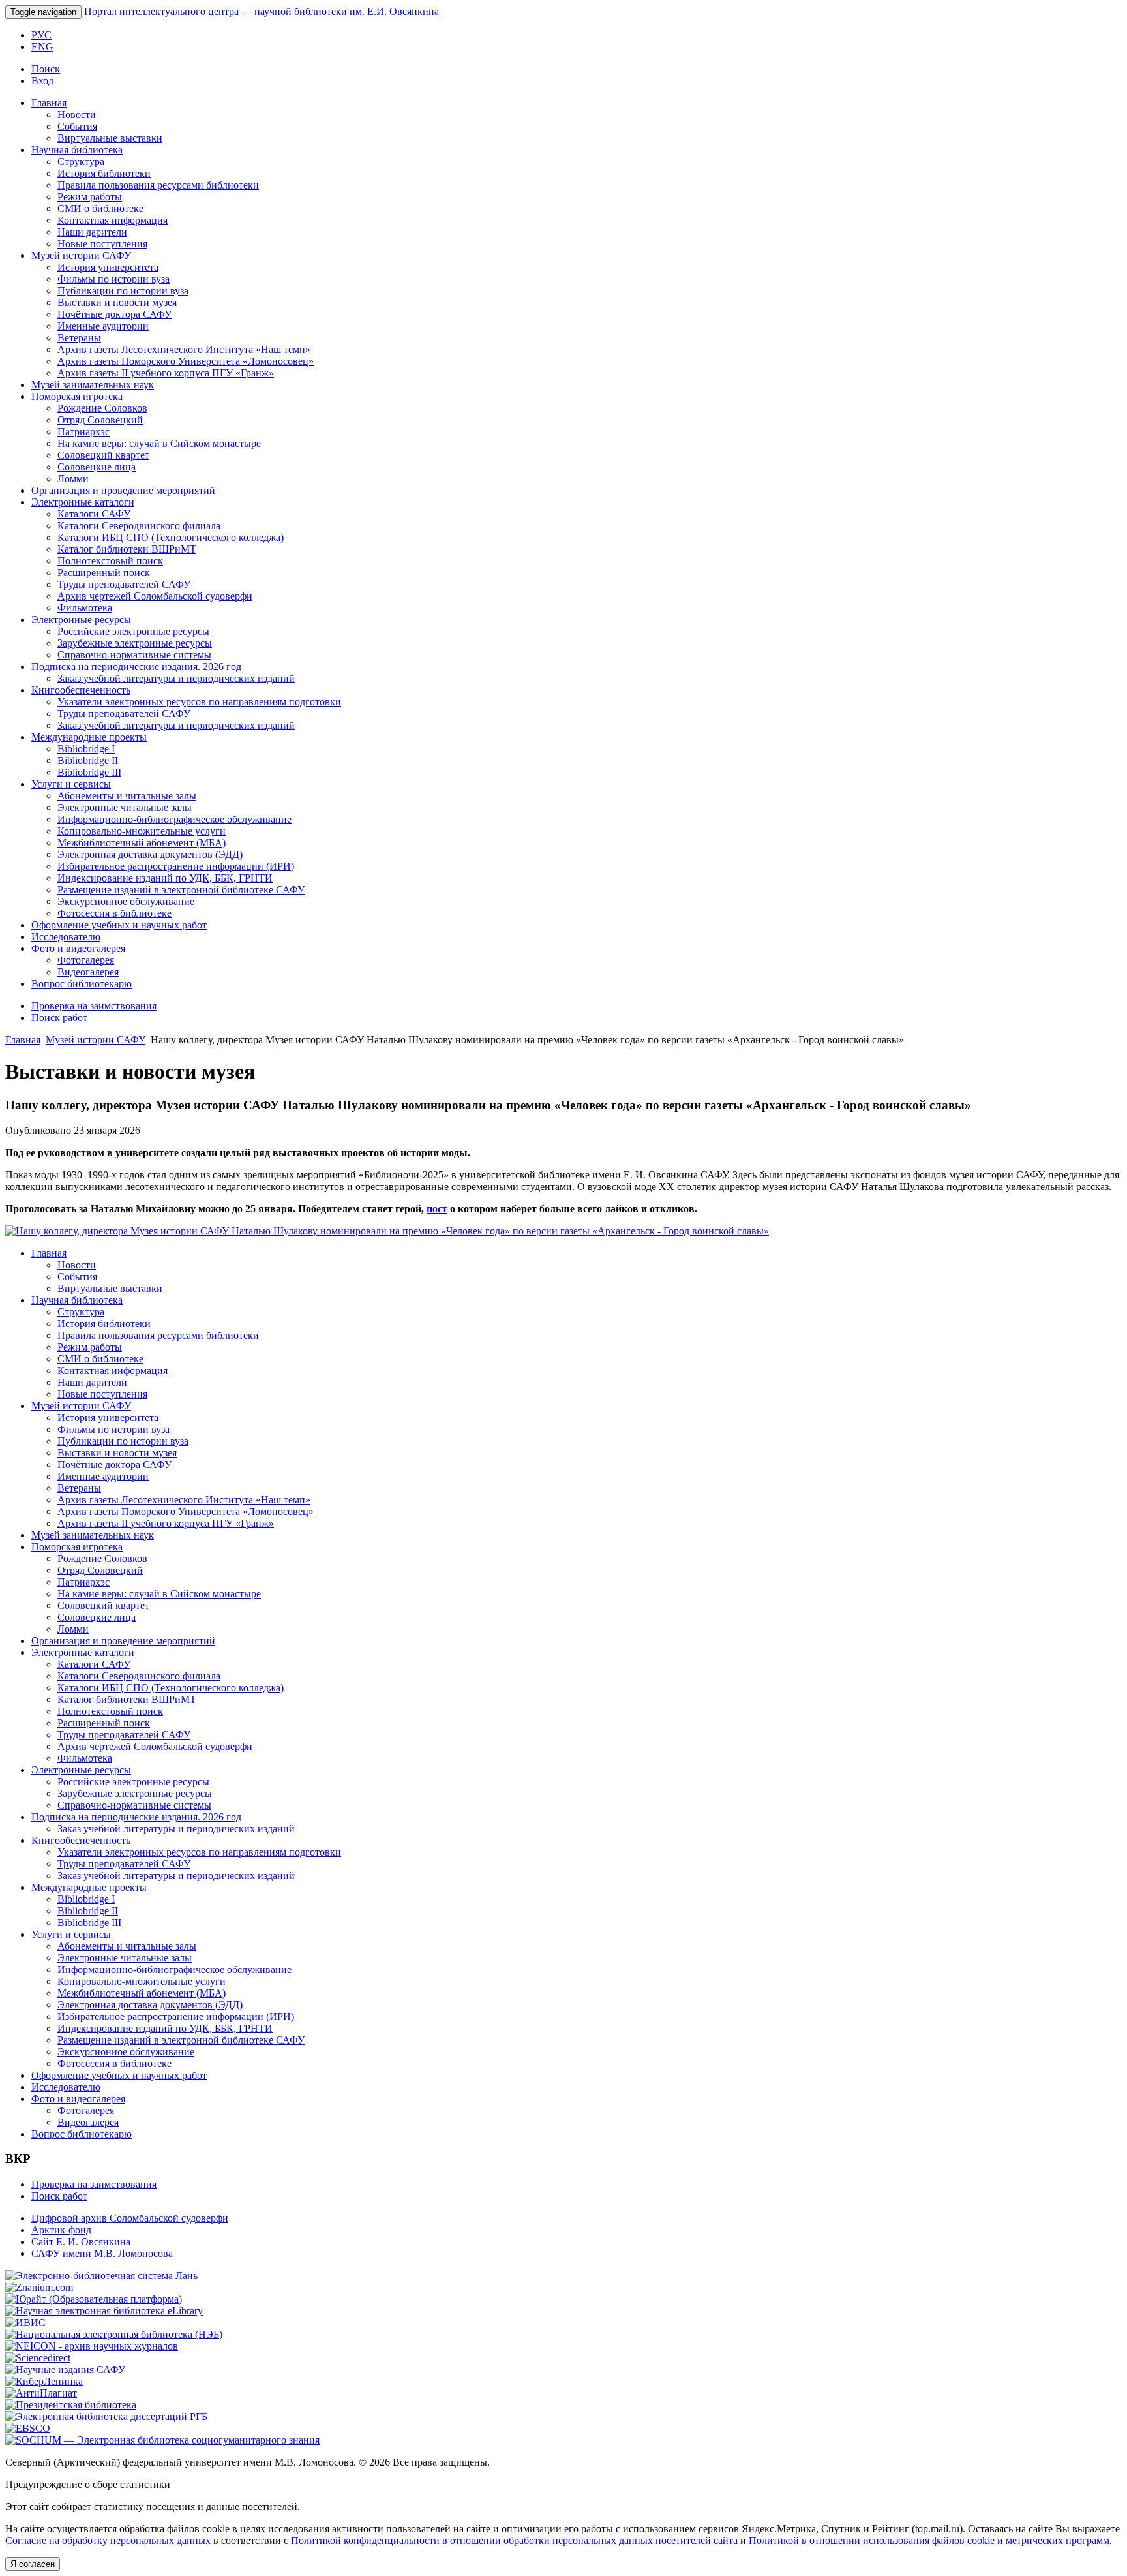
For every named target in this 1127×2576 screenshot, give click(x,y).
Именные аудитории (103, 326)
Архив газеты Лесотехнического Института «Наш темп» (184, 349)
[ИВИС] (25, 2323)
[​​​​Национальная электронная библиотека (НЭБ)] (114, 2334)
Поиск (46, 69)
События (77, 126)
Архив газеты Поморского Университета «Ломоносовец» (186, 361)
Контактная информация (113, 220)
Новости (77, 115)
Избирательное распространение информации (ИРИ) (176, 866)
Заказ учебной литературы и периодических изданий (176, 678)
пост (437, 1209)
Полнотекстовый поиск (110, 561)
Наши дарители (92, 232)
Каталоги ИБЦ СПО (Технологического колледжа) (171, 537)
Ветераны (79, 338)
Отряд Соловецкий (100, 420)
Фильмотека (85, 608)
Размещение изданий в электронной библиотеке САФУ (181, 890)
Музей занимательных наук (93, 385)
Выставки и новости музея (117, 302)
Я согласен (33, 2564)
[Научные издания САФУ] (65, 2369)
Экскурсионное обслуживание (126, 901)
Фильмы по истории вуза (113, 279)
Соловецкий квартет (103, 455)
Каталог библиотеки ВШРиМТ (127, 549)
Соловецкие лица (97, 467)
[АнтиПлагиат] (41, 2393)
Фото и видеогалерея (78, 948)
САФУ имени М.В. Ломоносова (102, 2253)
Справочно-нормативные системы (134, 655)
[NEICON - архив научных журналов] (92, 2346)
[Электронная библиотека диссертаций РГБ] (106, 2416)
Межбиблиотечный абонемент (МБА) (142, 843)
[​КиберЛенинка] (44, 2381)
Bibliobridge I (86, 749)
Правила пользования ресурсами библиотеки (158, 185)
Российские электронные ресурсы (133, 631)
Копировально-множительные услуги (142, 831)
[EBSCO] (28, 2428)
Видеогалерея (88, 972)
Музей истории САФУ (81, 255)
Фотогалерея (86, 960)
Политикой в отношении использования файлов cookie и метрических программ (929, 2540)
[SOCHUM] (162, 2440)
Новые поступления (102, 244)
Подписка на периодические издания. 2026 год (136, 667)
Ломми (73, 479)
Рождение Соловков (102, 408)
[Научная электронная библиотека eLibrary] (104, 2311)
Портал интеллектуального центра (262, 11)
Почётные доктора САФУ (114, 314)
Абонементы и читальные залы (127, 796)
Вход (42, 81)
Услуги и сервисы (71, 784)
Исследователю (66, 937)
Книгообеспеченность (81, 690)
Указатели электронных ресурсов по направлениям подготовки (199, 702)
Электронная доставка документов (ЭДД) (150, 854)
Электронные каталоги (83, 502)
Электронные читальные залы (125, 807)
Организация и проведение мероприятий (123, 490)
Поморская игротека (77, 396)
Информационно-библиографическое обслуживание (174, 819)
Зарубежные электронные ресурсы (135, 643)
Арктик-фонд (61, 2230)
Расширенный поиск (104, 573)
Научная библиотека (77, 150)
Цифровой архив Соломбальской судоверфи (130, 2218)
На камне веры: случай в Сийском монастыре (159, 443)
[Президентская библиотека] (71, 2405)
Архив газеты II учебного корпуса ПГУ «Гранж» (166, 373)
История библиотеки (104, 173)
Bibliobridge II (88, 760)
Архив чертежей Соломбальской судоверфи (155, 596)
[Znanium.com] (39, 2287)
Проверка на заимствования (94, 1006)
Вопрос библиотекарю (82, 984)
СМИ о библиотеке (100, 208)
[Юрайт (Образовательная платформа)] (94, 2299)
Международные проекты (89, 737)
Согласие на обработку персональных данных (108, 2540)
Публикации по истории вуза (123, 291)
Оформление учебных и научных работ (119, 925)
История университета (108, 267)
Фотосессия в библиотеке (114, 913)
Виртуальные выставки (110, 138)
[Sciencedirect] (38, 2358)
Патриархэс (83, 432)
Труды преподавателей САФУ (124, 584)
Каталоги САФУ (94, 514)
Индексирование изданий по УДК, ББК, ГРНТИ (165, 878)
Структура (81, 161)
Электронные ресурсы (81, 620)
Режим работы (90, 197)
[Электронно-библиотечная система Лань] (101, 2276)
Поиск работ (59, 1018)
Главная (49, 103)
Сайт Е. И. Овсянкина (81, 2242)
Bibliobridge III (89, 772)
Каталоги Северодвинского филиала (139, 526)
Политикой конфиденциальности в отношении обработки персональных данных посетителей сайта (514, 2540)
